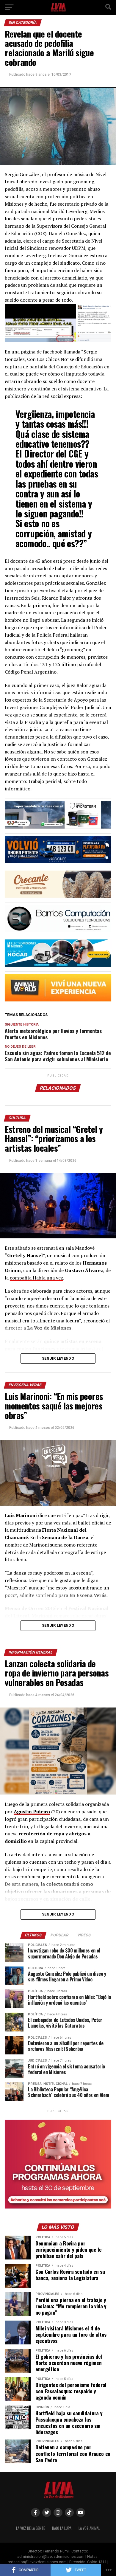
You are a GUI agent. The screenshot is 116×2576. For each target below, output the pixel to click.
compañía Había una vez (36, 1278)
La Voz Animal (89, 2528)
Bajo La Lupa (62, 2528)
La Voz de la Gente (30, 2528)
